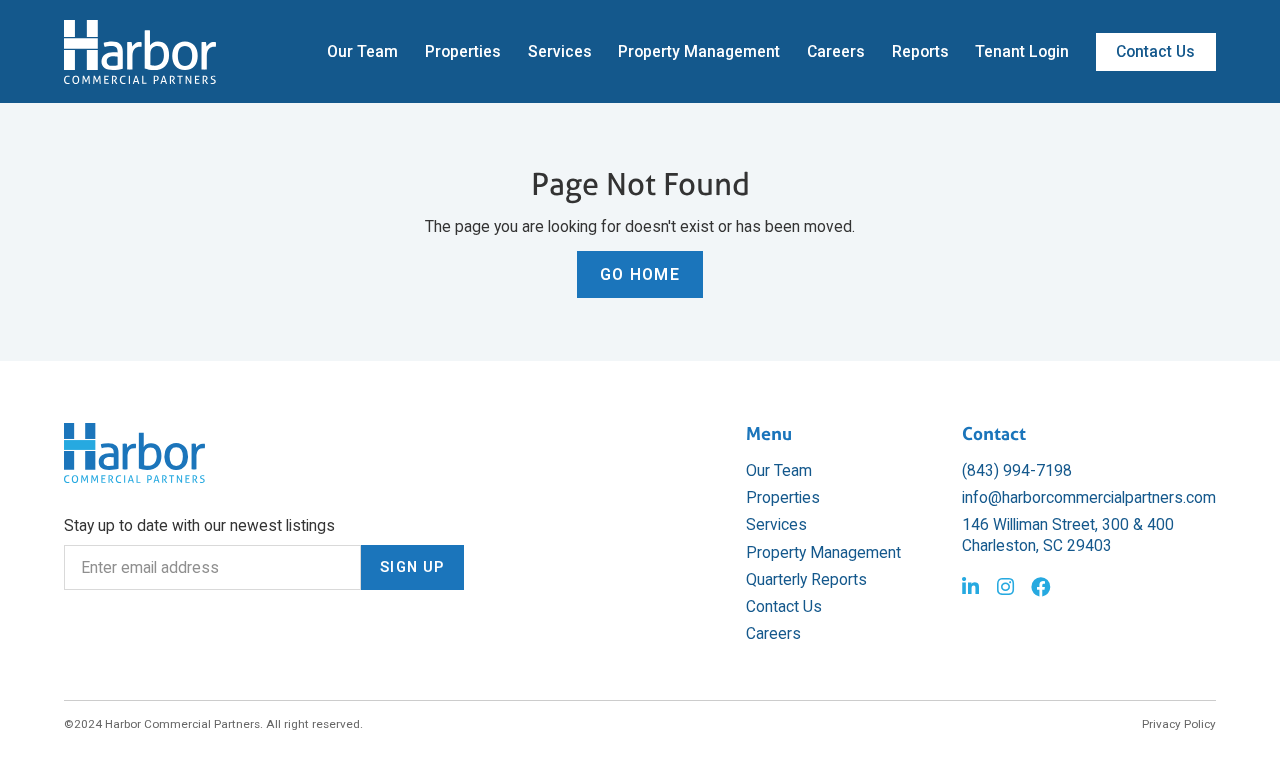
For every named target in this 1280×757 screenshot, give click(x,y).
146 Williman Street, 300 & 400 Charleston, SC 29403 (1068, 534)
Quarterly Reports (806, 579)
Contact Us (1155, 51)
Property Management (699, 51)
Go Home (640, 274)
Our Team (362, 51)
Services (560, 51)
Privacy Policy (1179, 724)
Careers (836, 51)
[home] (140, 52)
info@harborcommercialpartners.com (1089, 497)
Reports (920, 51)
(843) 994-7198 (1017, 470)
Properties (463, 51)
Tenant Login (1022, 51)
